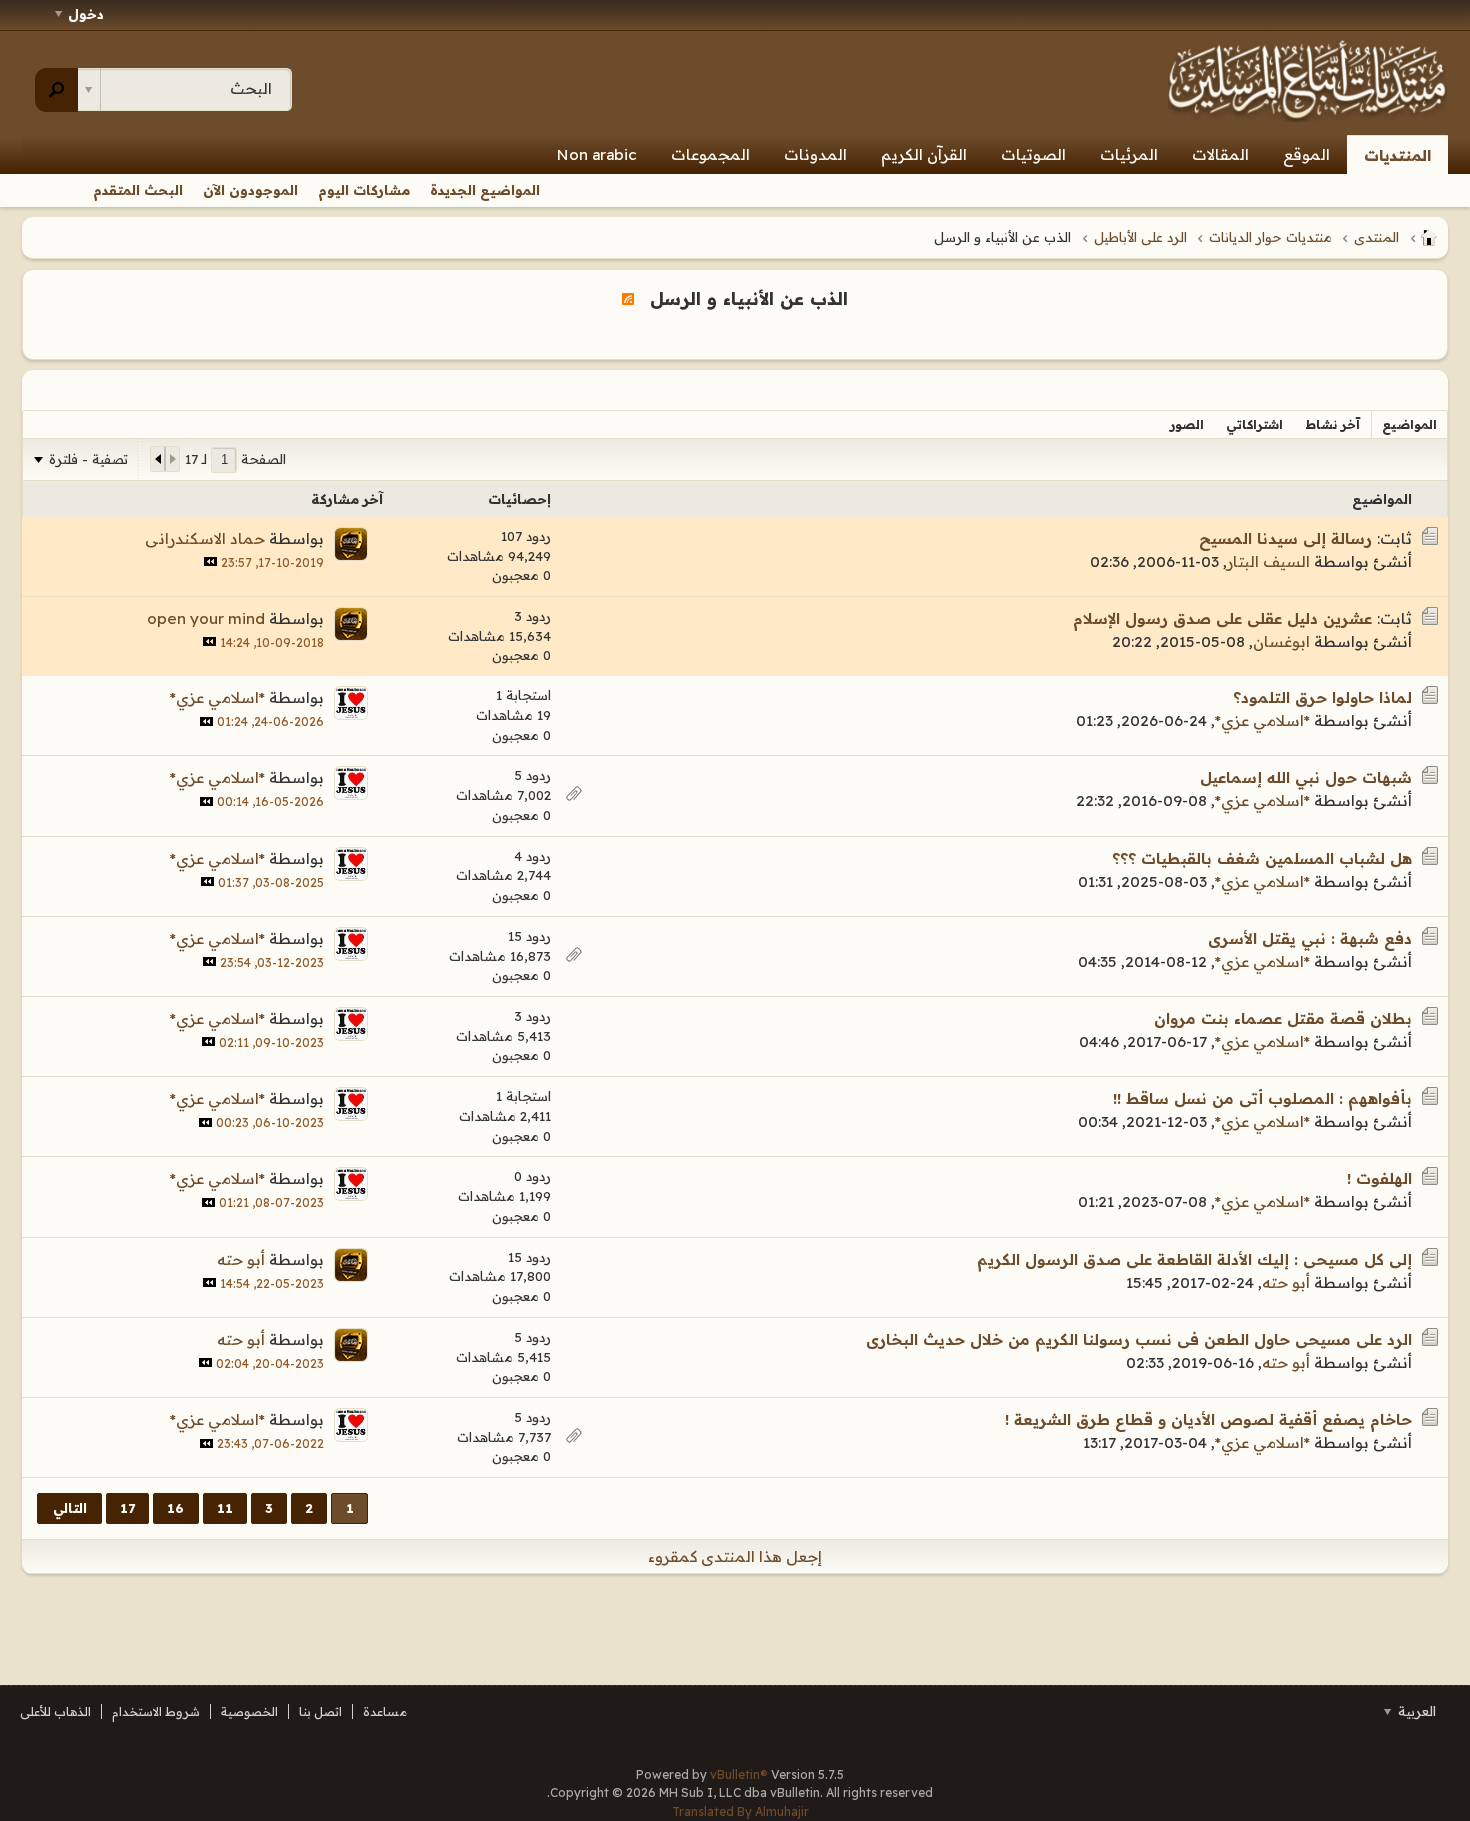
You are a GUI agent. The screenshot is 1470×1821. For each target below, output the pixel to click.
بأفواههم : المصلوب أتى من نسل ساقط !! (1262, 1098)
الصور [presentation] (1187, 424)
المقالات (1220, 154)
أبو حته (1286, 1282)
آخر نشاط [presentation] (1332, 424)
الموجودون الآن (250, 190)
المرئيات (1129, 154)
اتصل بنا (320, 1711)
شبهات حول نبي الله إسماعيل (1306, 777)
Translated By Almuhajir (740, 1811)
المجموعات (710, 154)
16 (175, 1508)
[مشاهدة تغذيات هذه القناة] (628, 298)
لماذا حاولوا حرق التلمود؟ (1322, 697)
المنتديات (1397, 155)
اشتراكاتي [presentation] (1254, 424)
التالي (70, 1508)
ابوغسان (1281, 641)
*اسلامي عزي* (1262, 720)
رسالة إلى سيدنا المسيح (1285, 538)
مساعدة (385, 1711)
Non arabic (597, 154)
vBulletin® (739, 1774)
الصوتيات (1033, 154)
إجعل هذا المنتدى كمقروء (735, 1556)
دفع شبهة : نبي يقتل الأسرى (1310, 938)
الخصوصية (249, 1711)
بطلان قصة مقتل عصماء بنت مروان (1283, 1018)
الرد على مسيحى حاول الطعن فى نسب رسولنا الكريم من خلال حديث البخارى (1139, 1339)
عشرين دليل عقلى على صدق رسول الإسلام (1222, 618)
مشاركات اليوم (364, 190)
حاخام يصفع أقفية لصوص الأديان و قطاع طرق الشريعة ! (1208, 1419)
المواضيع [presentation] (1409, 424)
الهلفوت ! (1379, 1178)
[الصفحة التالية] (158, 459)
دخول (86, 14)
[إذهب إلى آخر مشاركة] (210, 561)
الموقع (1306, 154)
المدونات (815, 154)
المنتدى (1376, 237)
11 (225, 1508)
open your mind (206, 618)
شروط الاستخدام (156, 1711)
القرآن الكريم (924, 154)
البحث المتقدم (138, 190)
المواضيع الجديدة (485, 190)
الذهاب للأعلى (55, 1711)
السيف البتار (1268, 561)
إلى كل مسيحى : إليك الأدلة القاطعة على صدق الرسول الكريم (1194, 1259)
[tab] (1409, 424)
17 (127, 1508)
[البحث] (56, 90)
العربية (1415, 1711)
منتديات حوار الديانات (1270, 237)
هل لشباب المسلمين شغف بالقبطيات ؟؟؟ (1262, 858)
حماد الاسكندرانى (205, 538)
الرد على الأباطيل (1140, 237)
